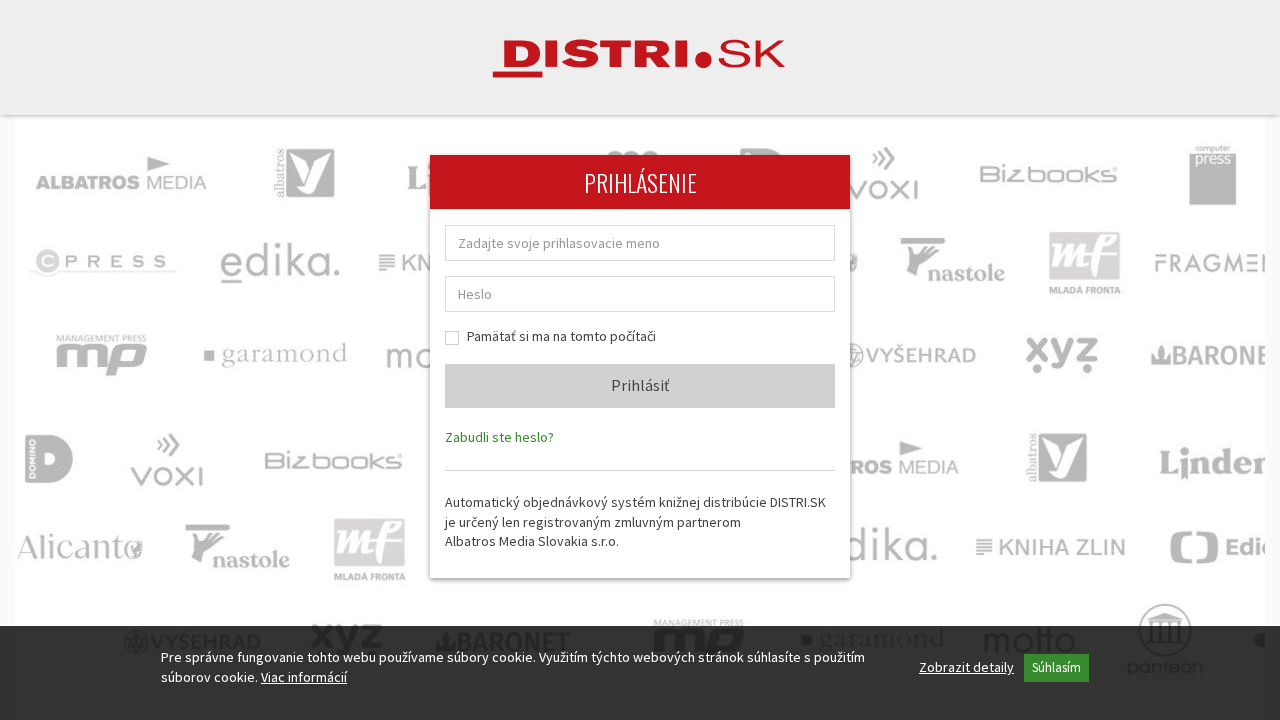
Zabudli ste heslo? (499, 437)
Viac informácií (304, 677)
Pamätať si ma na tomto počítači (561, 336)
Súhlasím (1056, 667)
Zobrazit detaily (966, 667)
